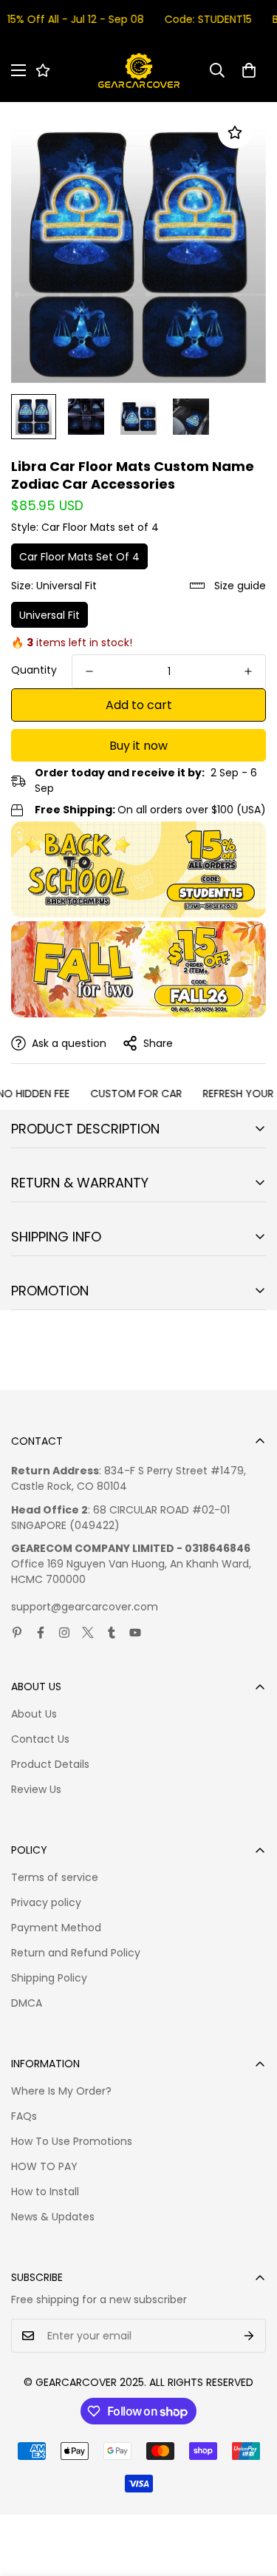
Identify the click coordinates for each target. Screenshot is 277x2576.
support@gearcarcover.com (85, 1607)
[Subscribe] (249, 2336)
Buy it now (138, 746)
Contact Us (40, 1739)
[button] (249, 70)
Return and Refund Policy (76, 1953)
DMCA (27, 2003)
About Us (34, 1714)
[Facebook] (41, 1633)
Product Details (50, 1764)
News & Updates (53, 2217)
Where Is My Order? (61, 2091)
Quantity (34, 670)
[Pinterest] (17, 1633)
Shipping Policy (49, 1978)
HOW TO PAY (44, 2166)
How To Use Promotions (72, 2141)
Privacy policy (46, 1902)
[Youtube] (135, 1633)
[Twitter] (88, 1633)
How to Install (45, 2192)
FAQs (24, 2116)
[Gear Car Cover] (139, 71)
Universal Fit (49, 615)
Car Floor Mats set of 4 (79, 557)
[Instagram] (64, 1633)
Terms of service (55, 1877)
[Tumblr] (112, 1633)
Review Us (36, 1789)
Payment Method (56, 1928)
